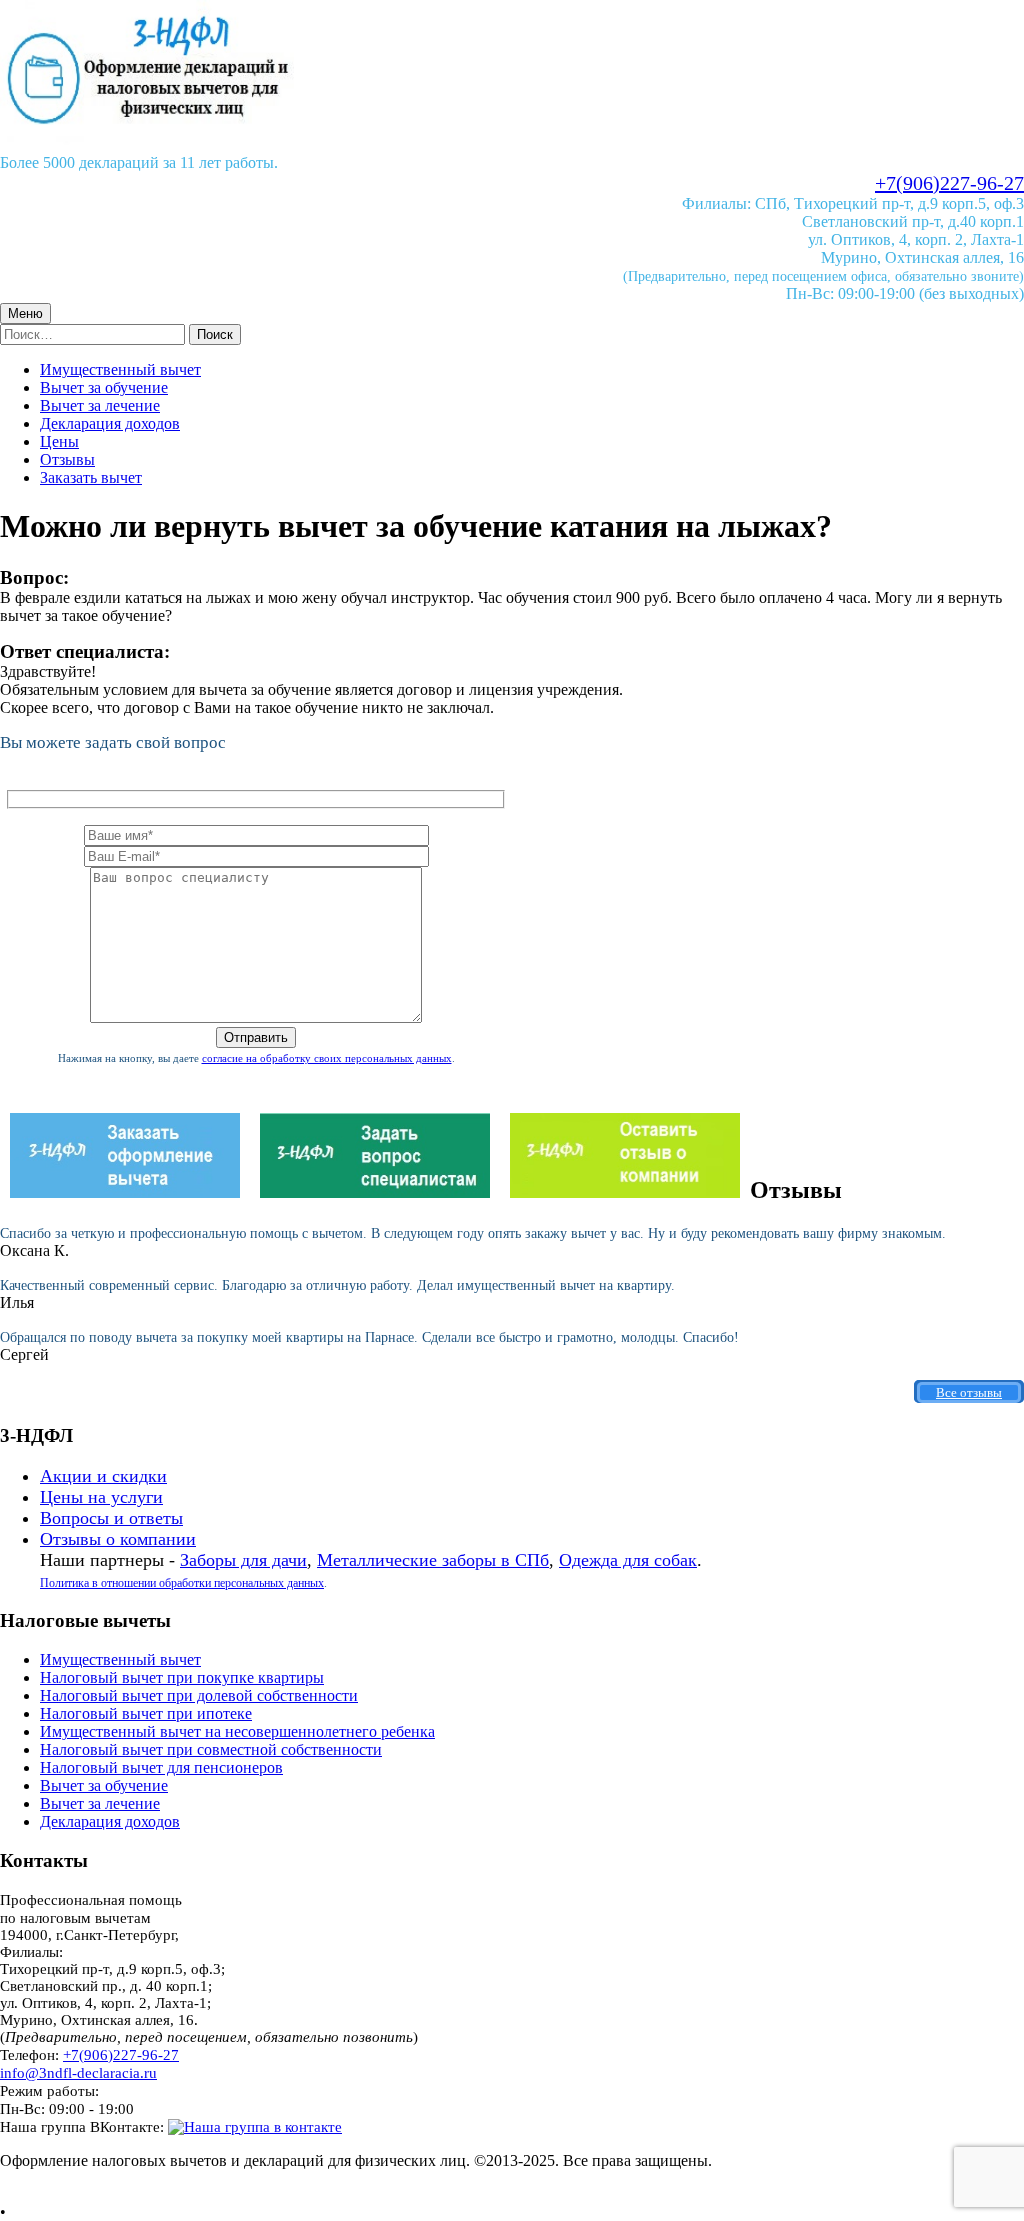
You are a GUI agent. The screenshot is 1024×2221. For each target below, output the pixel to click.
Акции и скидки (103, 1476)
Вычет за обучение (104, 387)
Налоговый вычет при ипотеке (146, 1713)
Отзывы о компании (118, 1539)
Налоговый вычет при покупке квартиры (182, 1677)
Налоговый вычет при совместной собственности (211, 1749)
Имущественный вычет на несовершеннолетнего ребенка (237, 1731)
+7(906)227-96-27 (949, 183)
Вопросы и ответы (111, 1518)
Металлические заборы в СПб (433, 1560)
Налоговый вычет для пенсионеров (161, 1767)
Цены (59, 441)
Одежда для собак (628, 1560)
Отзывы (67, 459)
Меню (25, 313)
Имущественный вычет (120, 369)
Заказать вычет (91, 477)
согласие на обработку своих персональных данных (327, 1058)
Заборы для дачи (243, 1560)
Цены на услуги (101, 1497)
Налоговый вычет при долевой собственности (199, 1695)
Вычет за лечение (100, 405)
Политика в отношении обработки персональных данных (182, 1583)
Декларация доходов (110, 423)
